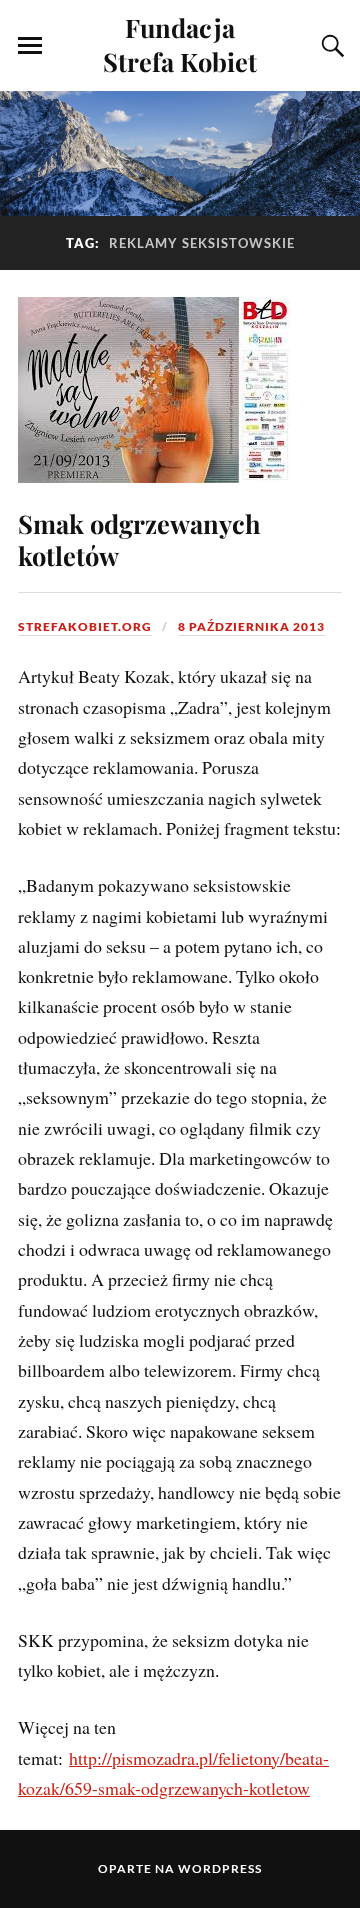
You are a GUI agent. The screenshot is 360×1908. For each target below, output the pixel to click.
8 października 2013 (251, 626)
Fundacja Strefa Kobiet (180, 44)
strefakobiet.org (85, 626)
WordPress (220, 1868)
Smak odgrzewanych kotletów (139, 539)
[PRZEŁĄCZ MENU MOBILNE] (30, 46)
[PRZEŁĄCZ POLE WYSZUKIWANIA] (330, 46)
